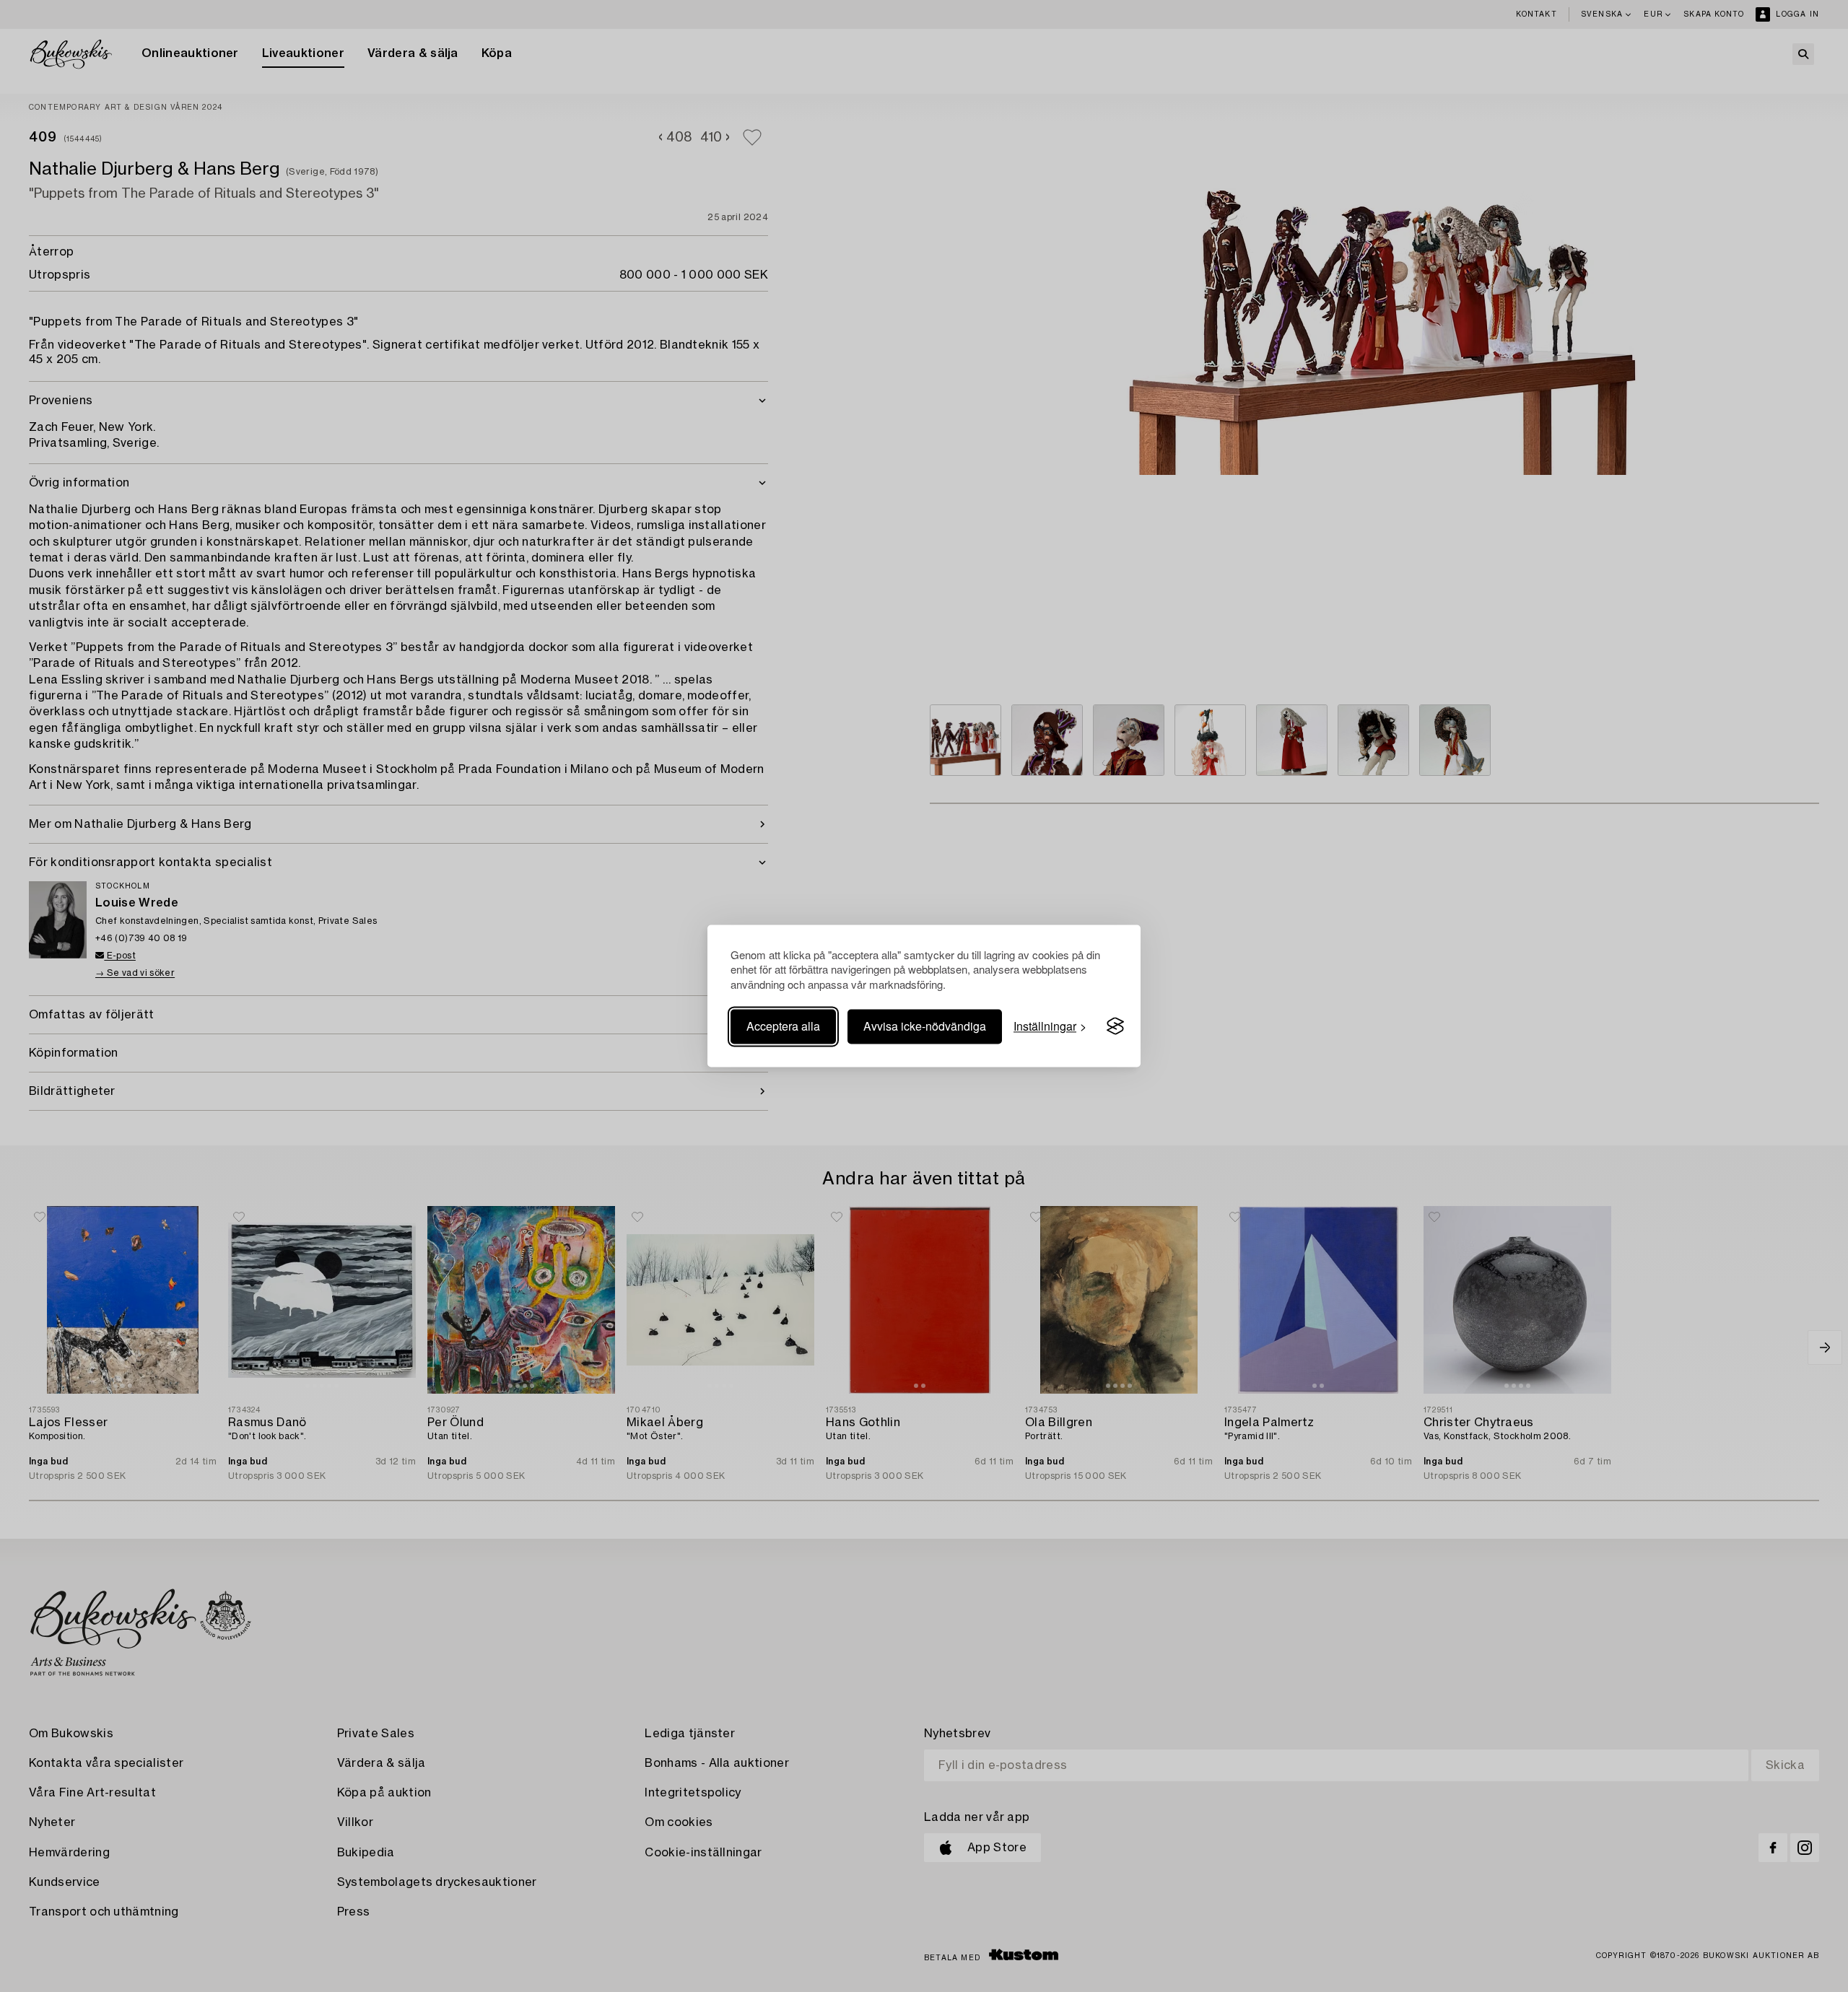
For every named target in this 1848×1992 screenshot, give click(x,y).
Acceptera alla (783, 1026)
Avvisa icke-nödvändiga (925, 1026)
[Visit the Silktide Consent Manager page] (1115, 1026)
